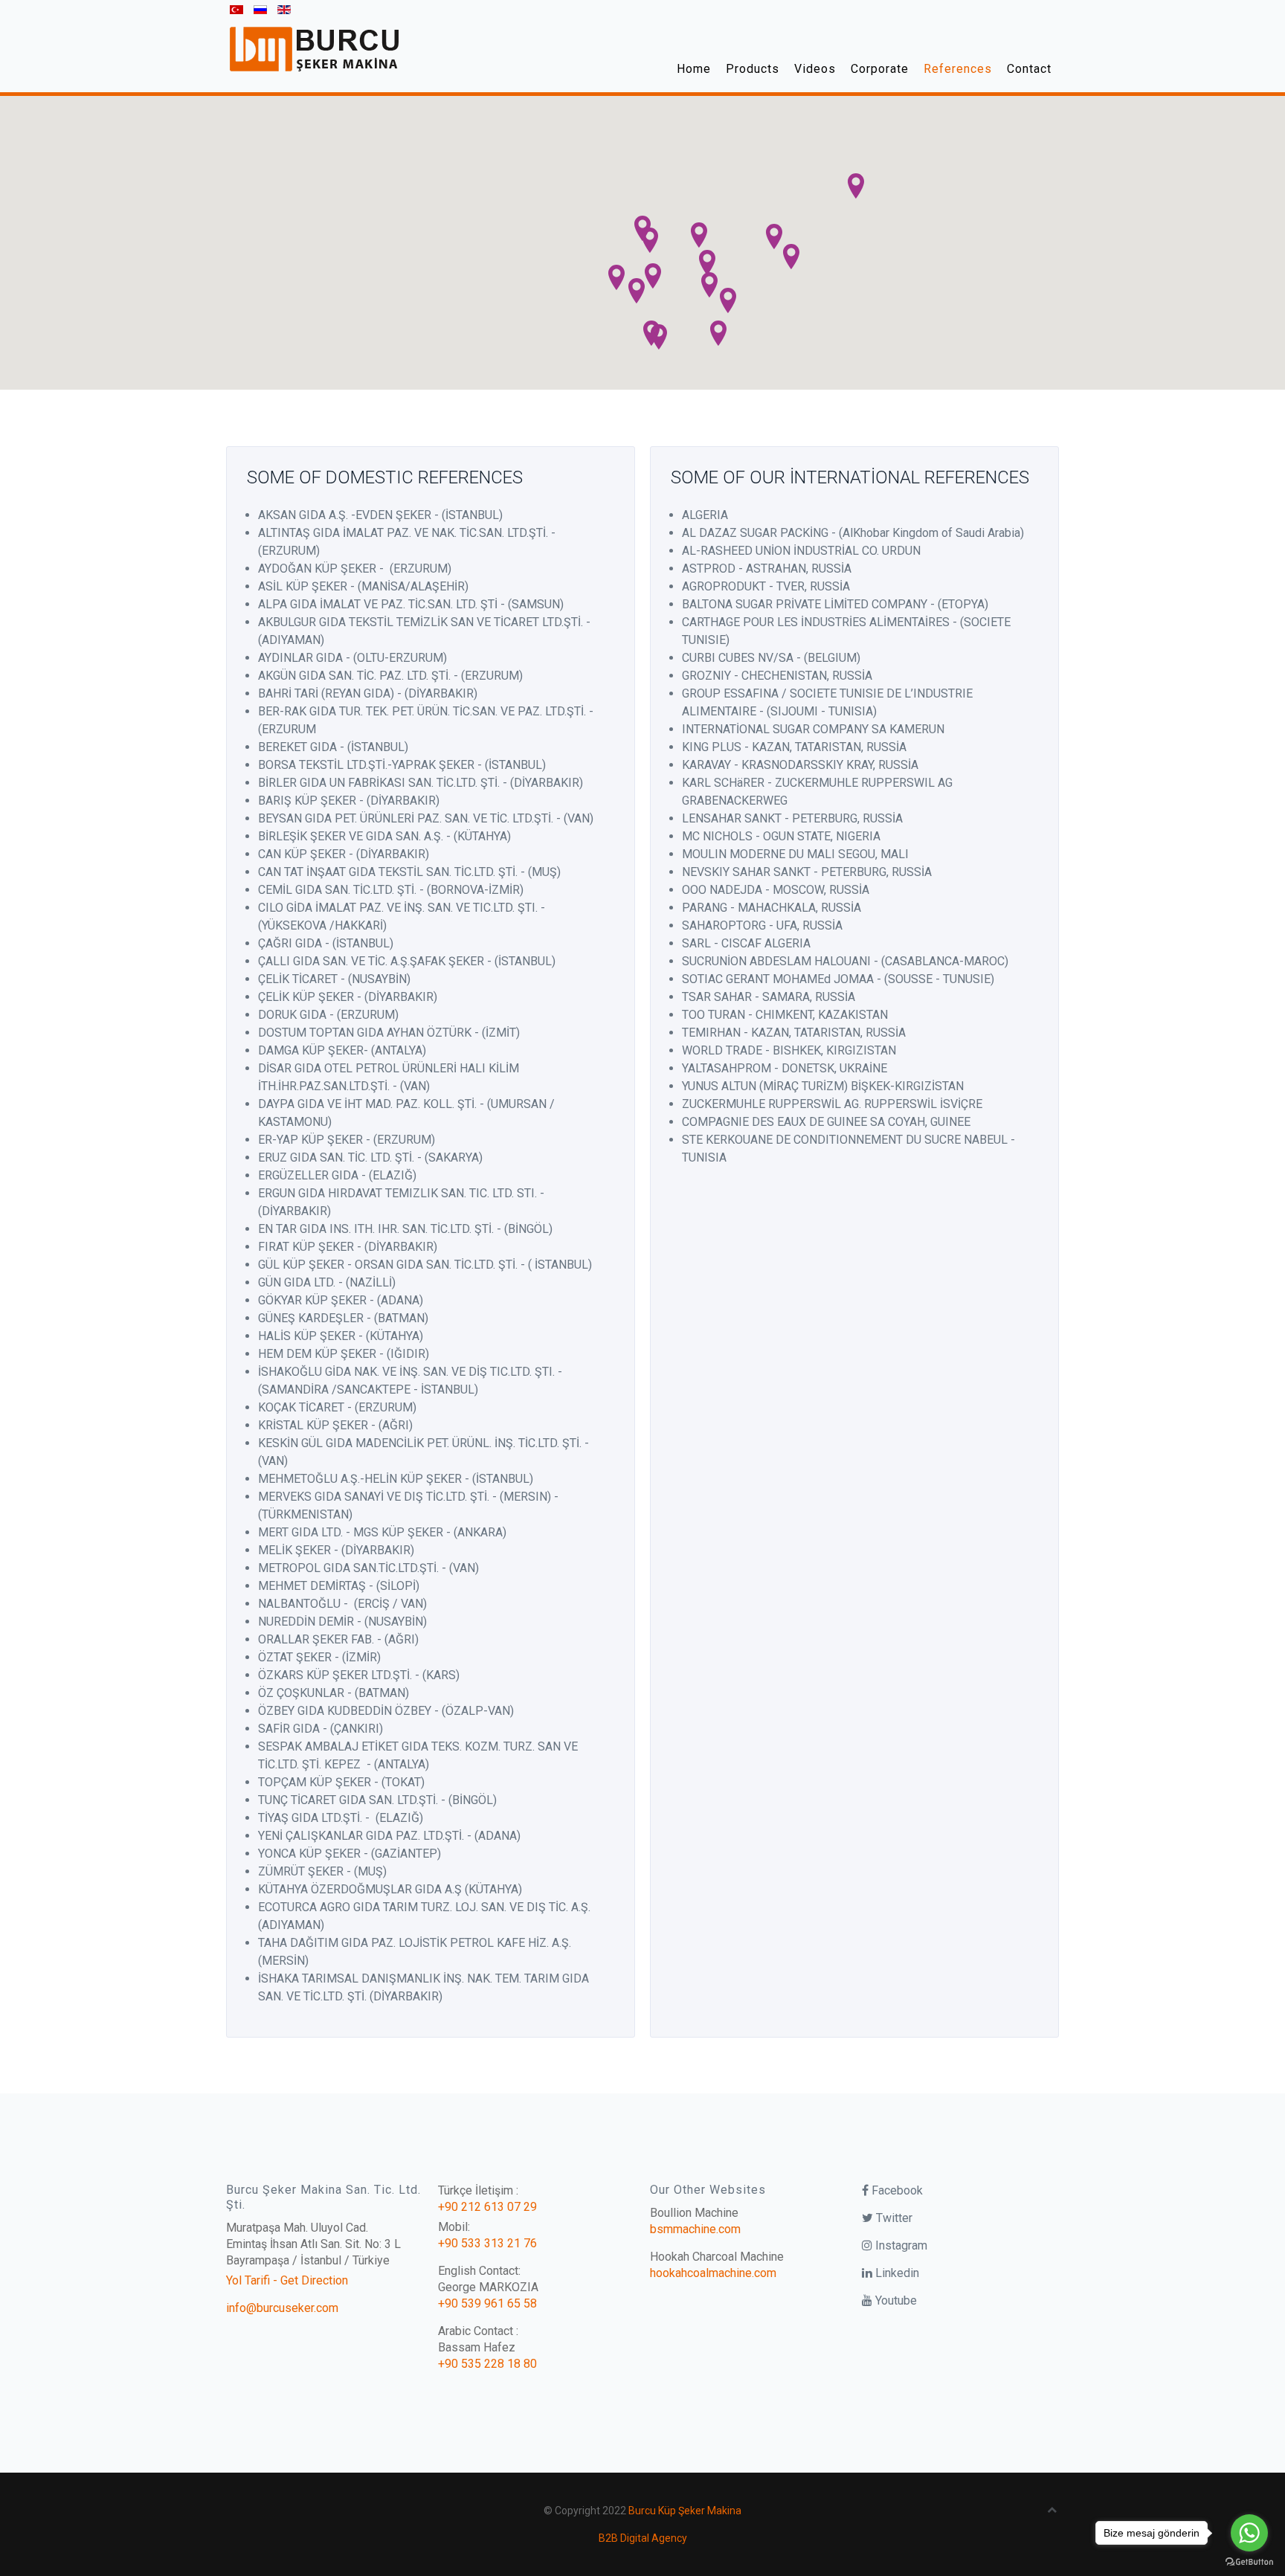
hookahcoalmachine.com (713, 2273)
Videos (815, 69)
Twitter (893, 2218)
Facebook (896, 2190)
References (958, 69)
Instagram (900, 2245)
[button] (650, 240)
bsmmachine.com (695, 2229)
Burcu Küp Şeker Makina (685, 2511)
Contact (1029, 69)
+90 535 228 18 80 (487, 2364)
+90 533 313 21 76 (487, 2243)
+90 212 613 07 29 (487, 2207)
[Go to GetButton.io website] (1249, 2561)
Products (753, 69)
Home (694, 69)
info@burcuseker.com (282, 2308)
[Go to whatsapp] (1249, 2533)
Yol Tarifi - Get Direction (287, 2280)
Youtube (895, 2300)
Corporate (880, 69)
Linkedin (896, 2273)
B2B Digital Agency (643, 2538)
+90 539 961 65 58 (487, 2303)
